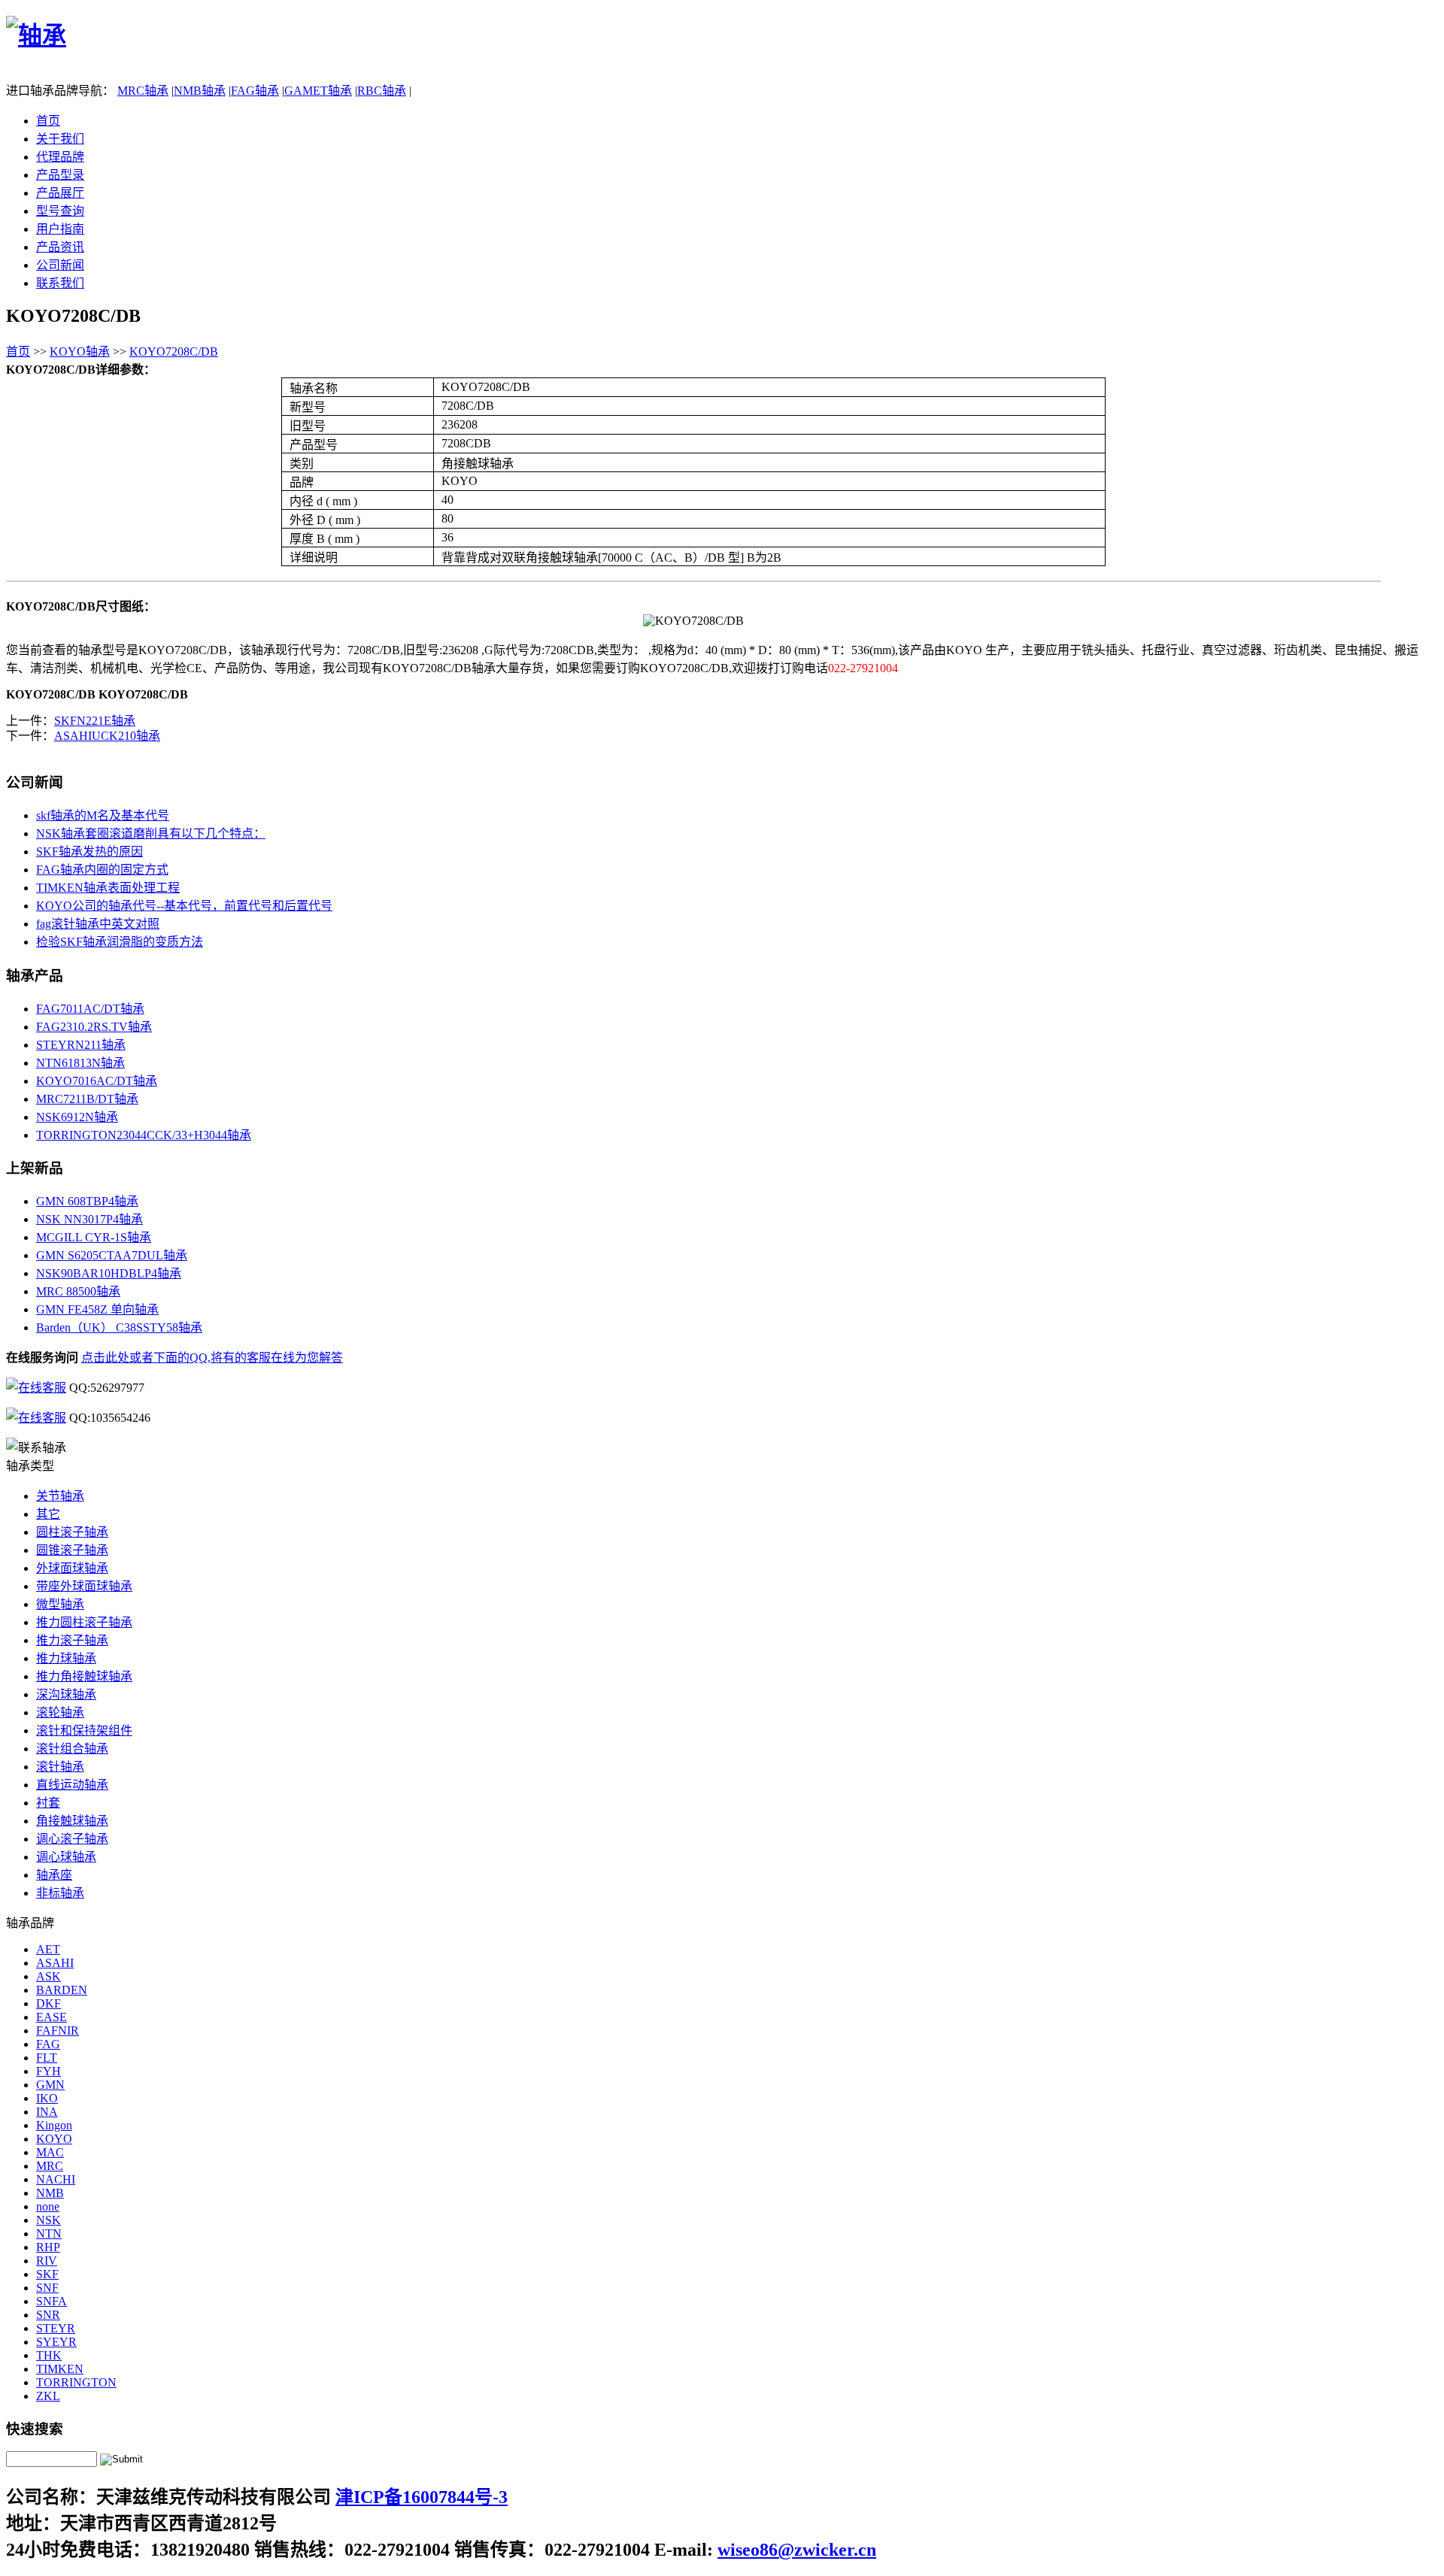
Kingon (54, 2125)
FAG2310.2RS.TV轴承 (94, 1027)
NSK (49, 2220)
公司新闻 (60, 265)
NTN (49, 2234)
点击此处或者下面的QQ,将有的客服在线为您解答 (212, 1358)
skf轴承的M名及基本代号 (103, 815)
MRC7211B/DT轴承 (87, 1099)
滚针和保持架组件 (84, 1730)
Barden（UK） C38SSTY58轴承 (119, 1327)
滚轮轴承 (60, 1712)
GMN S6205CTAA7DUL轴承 (112, 1255)
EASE (52, 2017)
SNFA (52, 2301)
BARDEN (62, 1990)
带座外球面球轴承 (84, 1586)
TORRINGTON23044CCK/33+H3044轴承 (144, 1135)
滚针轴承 (60, 1767)
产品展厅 (60, 193)
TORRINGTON (76, 2382)
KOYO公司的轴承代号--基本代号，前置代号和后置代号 (184, 906)
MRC (50, 2166)
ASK (49, 1976)
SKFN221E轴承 (95, 721)
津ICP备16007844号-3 (422, 2497)
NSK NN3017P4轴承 (89, 1219)
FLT (47, 2058)
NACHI (56, 2179)
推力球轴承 (66, 1658)
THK (49, 2355)
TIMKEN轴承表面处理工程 (108, 888)
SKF (47, 2274)
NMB (50, 2193)
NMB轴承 (200, 91)
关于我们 (60, 139)
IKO (47, 2098)
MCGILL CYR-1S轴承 (94, 1237)
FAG (48, 2044)
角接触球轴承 (72, 1821)
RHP (48, 2247)
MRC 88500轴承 (78, 1291)
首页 (48, 121)
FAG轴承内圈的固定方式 (102, 870)
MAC (50, 2152)
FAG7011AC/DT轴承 (90, 1009)
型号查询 (60, 211)
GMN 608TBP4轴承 (87, 1201)
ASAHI (55, 1963)
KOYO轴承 (80, 352)
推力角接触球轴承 (84, 1676)
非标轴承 (60, 1893)
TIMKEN (60, 2369)
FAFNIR (58, 2030)
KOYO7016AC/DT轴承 (97, 1081)
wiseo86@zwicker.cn (797, 2550)
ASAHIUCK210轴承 (107, 736)
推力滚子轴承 (72, 1640)
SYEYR (56, 2342)
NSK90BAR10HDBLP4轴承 (109, 1273)
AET (48, 1949)
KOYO (54, 2139)
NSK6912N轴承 (77, 1117)
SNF (47, 2288)
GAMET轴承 (318, 91)
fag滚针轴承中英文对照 (98, 924)
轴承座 (54, 1875)
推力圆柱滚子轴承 (84, 1622)
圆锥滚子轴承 (72, 1550)
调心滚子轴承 (72, 1839)
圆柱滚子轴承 (72, 1532)
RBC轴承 (382, 91)
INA (47, 2112)
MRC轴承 (143, 91)
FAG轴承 (255, 91)
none (48, 2206)
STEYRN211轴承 (81, 1045)
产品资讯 (60, 247)
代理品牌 (60, 157)
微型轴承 (60, 1604)
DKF (49, 2003)
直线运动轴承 (72, 1785)
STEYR (56, 2328)
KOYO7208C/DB (174, 352)
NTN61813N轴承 (80, 1063)
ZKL (48, 2396)
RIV (47, 2261)
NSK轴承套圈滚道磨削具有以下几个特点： (151, 833)
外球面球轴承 (72, 1568)
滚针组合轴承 (72, 1749)
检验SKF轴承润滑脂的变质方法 (120, 942)
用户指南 (60, 229)
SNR (48, 2315)
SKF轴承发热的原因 (89, 852)
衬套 (48, 1803)
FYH (49, 2071)
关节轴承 (60, 1496)
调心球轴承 (66, 1857)
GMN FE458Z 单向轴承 (97, 1309)
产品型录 (60, 175)
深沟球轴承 (66, 1694)
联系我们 (60, 283)
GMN (50, 2085)
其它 (48, 1514)
